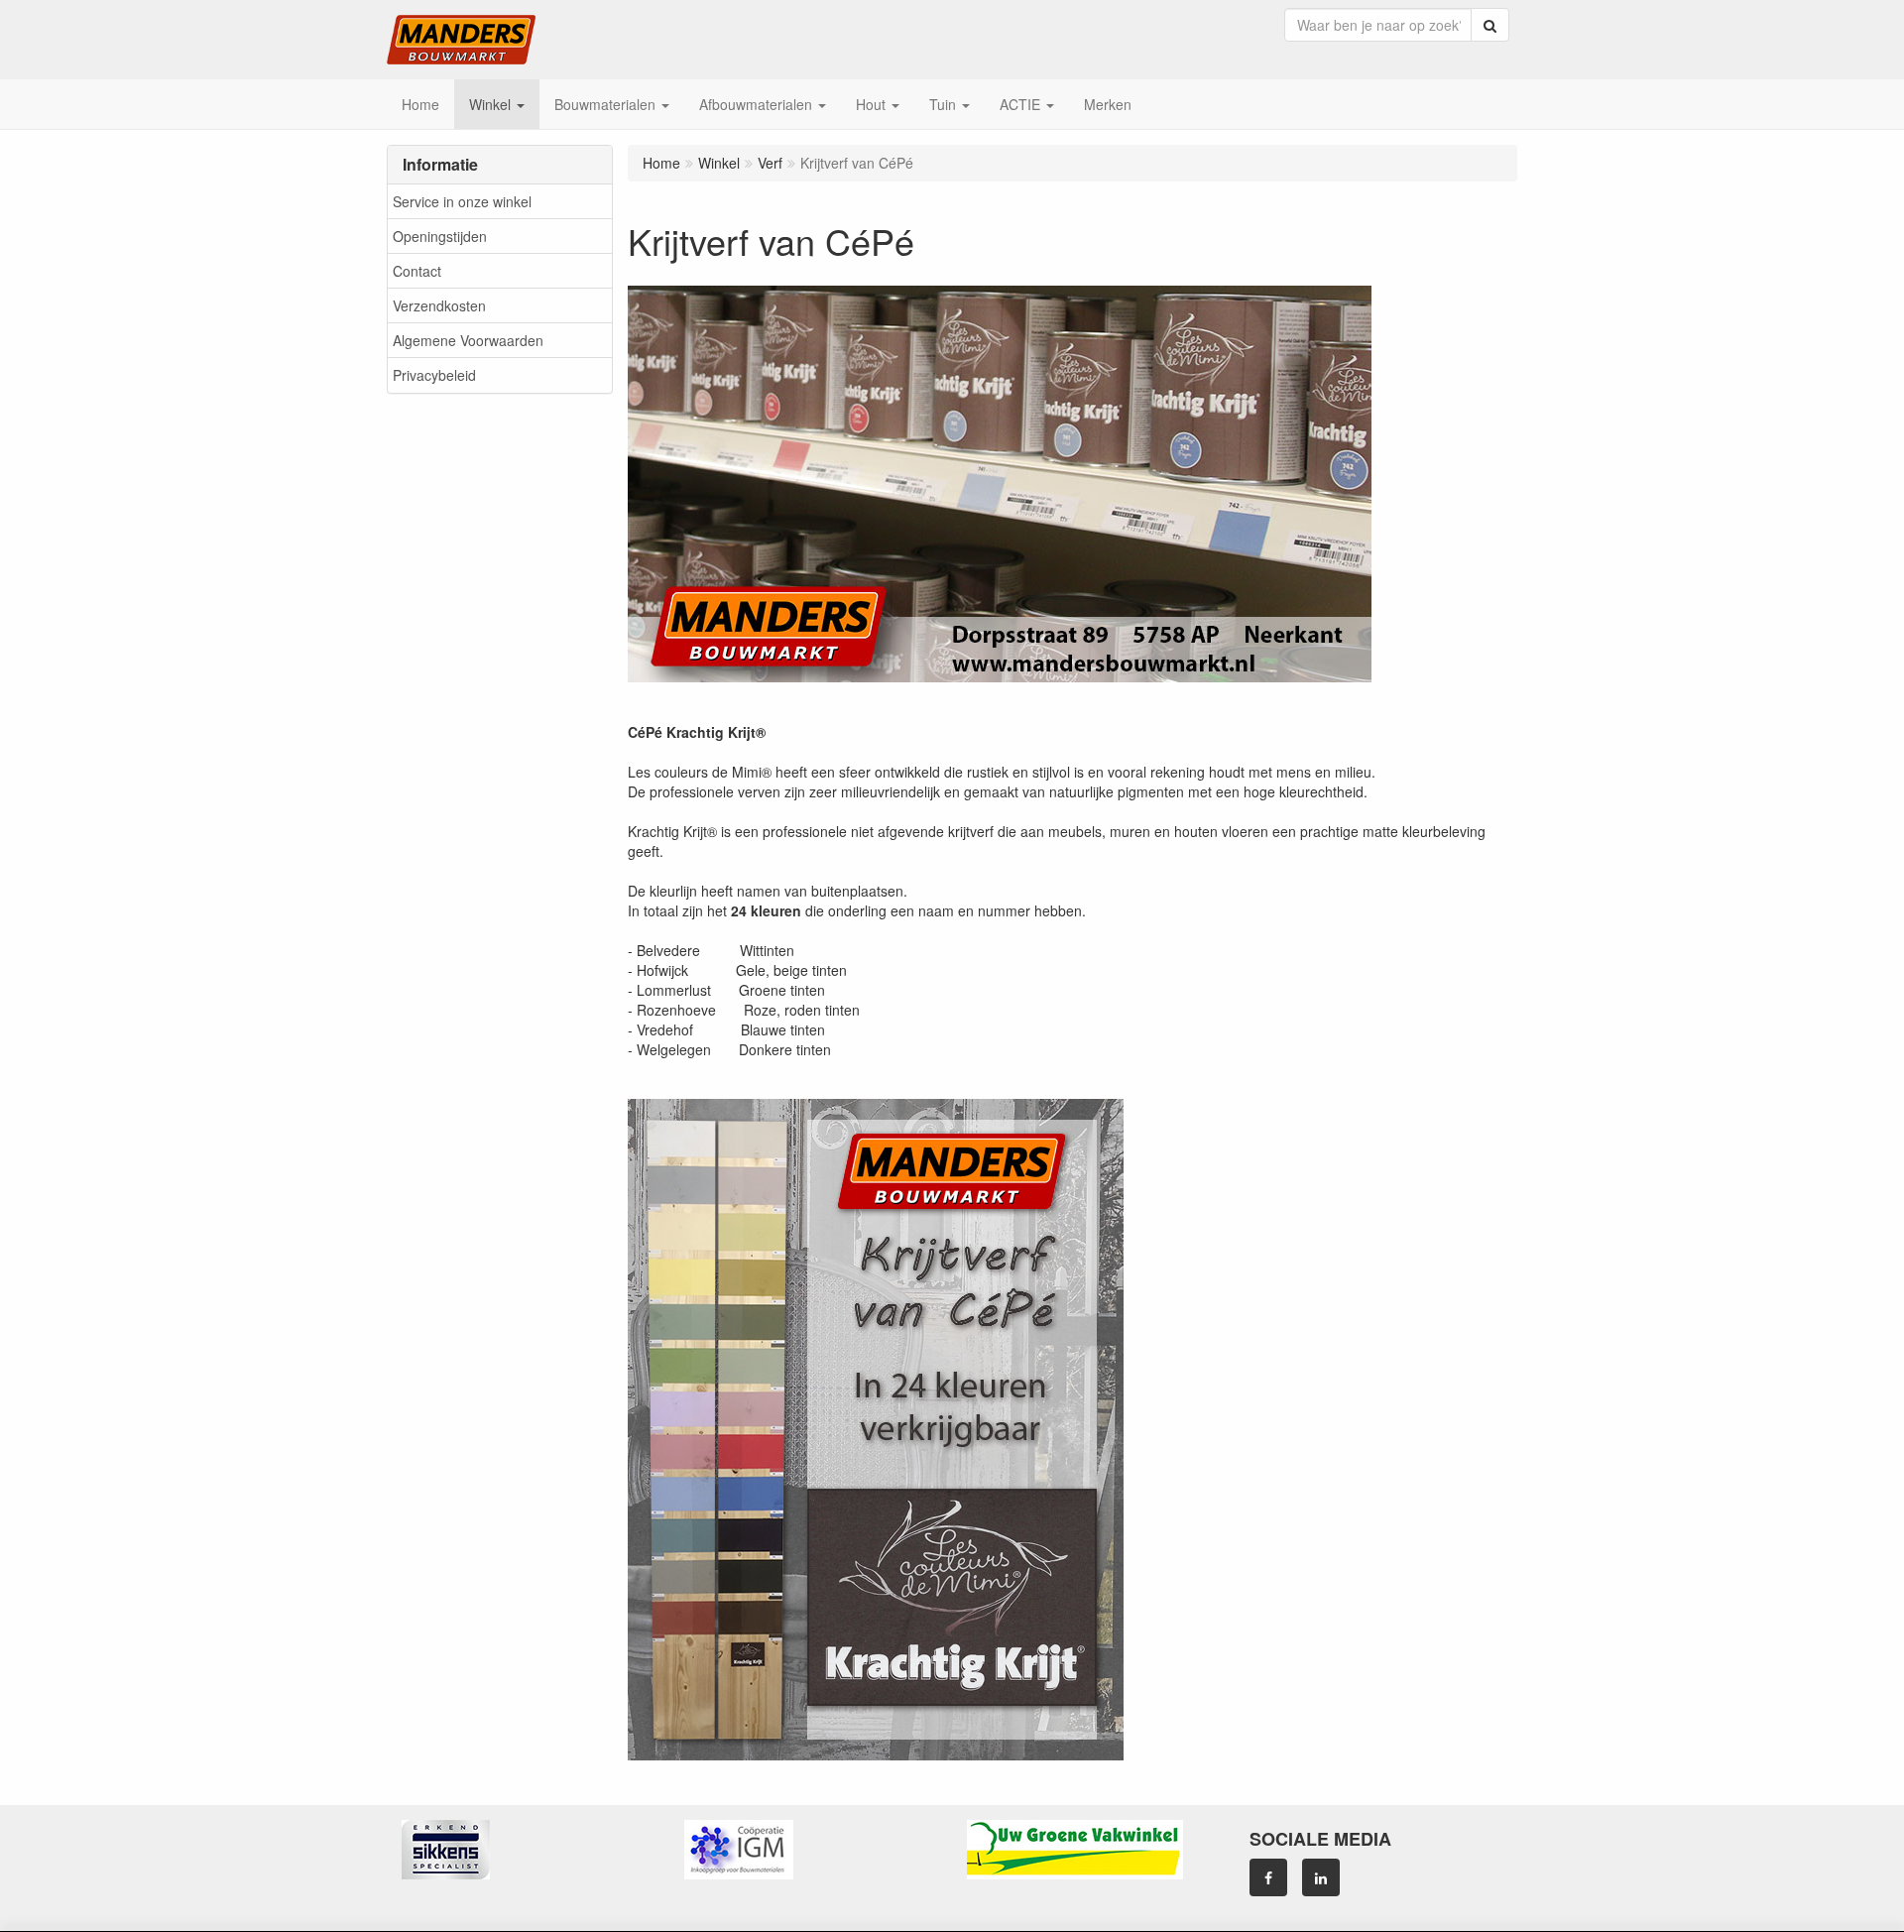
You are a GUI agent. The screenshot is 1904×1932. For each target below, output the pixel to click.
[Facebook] (1268, 1877)
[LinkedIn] (1321, 1877)
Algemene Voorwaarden (468, 340)
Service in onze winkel (462, 201)
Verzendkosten (439, 305)
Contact (417, 271)
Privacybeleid (434, 375)
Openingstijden (440, 236)
